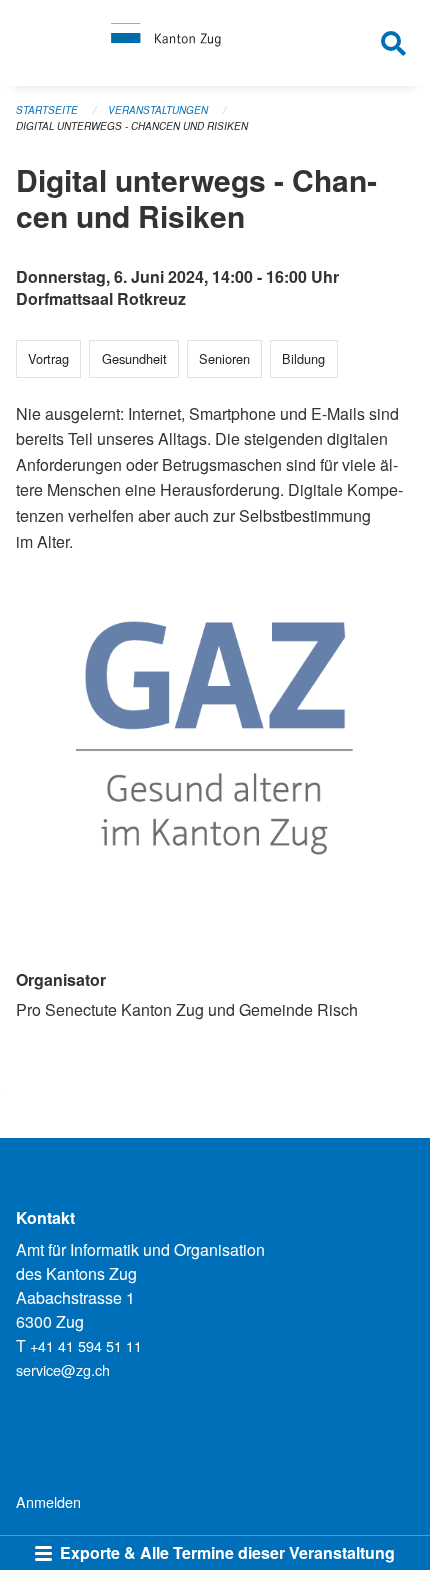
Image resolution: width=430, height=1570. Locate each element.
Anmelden (48, 1501)
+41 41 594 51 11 (86, 1345)
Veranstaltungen (158, 110)
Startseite (47, 110)
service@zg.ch (63, 1369)
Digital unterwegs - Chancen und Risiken (132, 126)
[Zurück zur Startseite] (214, 43)
